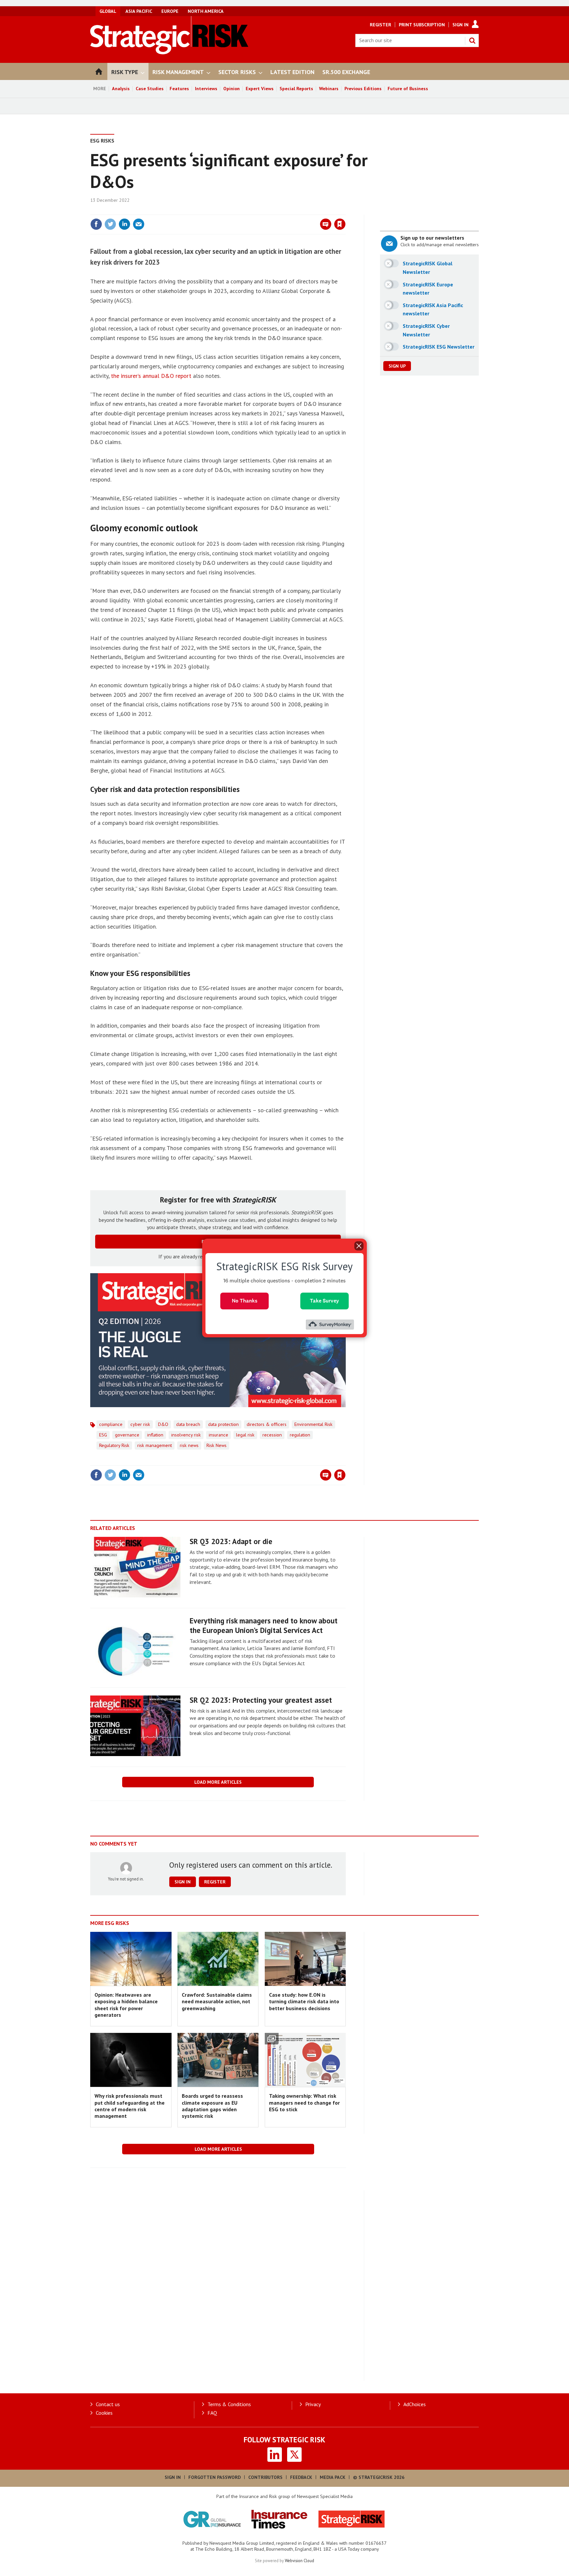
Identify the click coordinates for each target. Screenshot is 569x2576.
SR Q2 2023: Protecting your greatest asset (261, 1700)
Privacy (313, 2404)
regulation (300, 1435)
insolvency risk (186, 1435)
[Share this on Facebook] (96, 224)
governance (127, 1435)
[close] (345, 211)
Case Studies (150, 89)
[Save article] (340, 224)
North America (206, 11)
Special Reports (296, 89)
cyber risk (140, 1424)
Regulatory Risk (114, 1445)
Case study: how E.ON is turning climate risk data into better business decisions (304, 2001)
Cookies (104, 2413)
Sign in (262, 211)
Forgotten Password (215, 2477)
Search (472, 40)
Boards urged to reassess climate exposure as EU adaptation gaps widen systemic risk (212, 2106)
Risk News (217, 1445)
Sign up (397, 366)
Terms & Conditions (229, 2404)
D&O (163, 1424)
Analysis (121, 89)
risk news (189, 1445)
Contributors (265, 2477)
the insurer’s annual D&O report (151, 376)
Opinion (231, 89)
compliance (111, 1424)
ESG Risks (102, 141)
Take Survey (325, 1301)
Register (380, 25)
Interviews (206, 89)
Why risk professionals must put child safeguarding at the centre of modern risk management (130, 2106)
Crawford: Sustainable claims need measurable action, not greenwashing (217, 2001)
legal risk (245, 1435)
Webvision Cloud (299, 2561)
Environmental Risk (313, 1424)
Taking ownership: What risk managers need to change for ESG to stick (304, 2103)
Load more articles (218, 1782)
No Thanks (245, 1301)
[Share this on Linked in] (124, 224)
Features (179, 89)
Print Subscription (422, 25)
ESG (103, 1435)
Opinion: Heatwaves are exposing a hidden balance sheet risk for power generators (126, 2005)
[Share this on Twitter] (110, 224)
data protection (223, 1424)
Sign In (461, 25)
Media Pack (333, 2477)
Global (108, 11)
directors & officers (267, 1424)
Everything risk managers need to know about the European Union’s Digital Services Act (264, 1625)
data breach (188, 1424)
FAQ (212, 2413)
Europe (170, 11)
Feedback (301, 2477)
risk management (155, 1445)
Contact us (108, 2404)
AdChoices (415, 2404)
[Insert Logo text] (169, 52)
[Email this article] (139, 224)
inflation (155, 1435)
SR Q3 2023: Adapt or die (231, 1541)
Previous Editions (363, 89)
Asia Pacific (139, 11)
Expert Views (260, 89)
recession (272, 1435)
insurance (218, 1435)
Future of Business (408, 89)
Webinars (329, 89)
